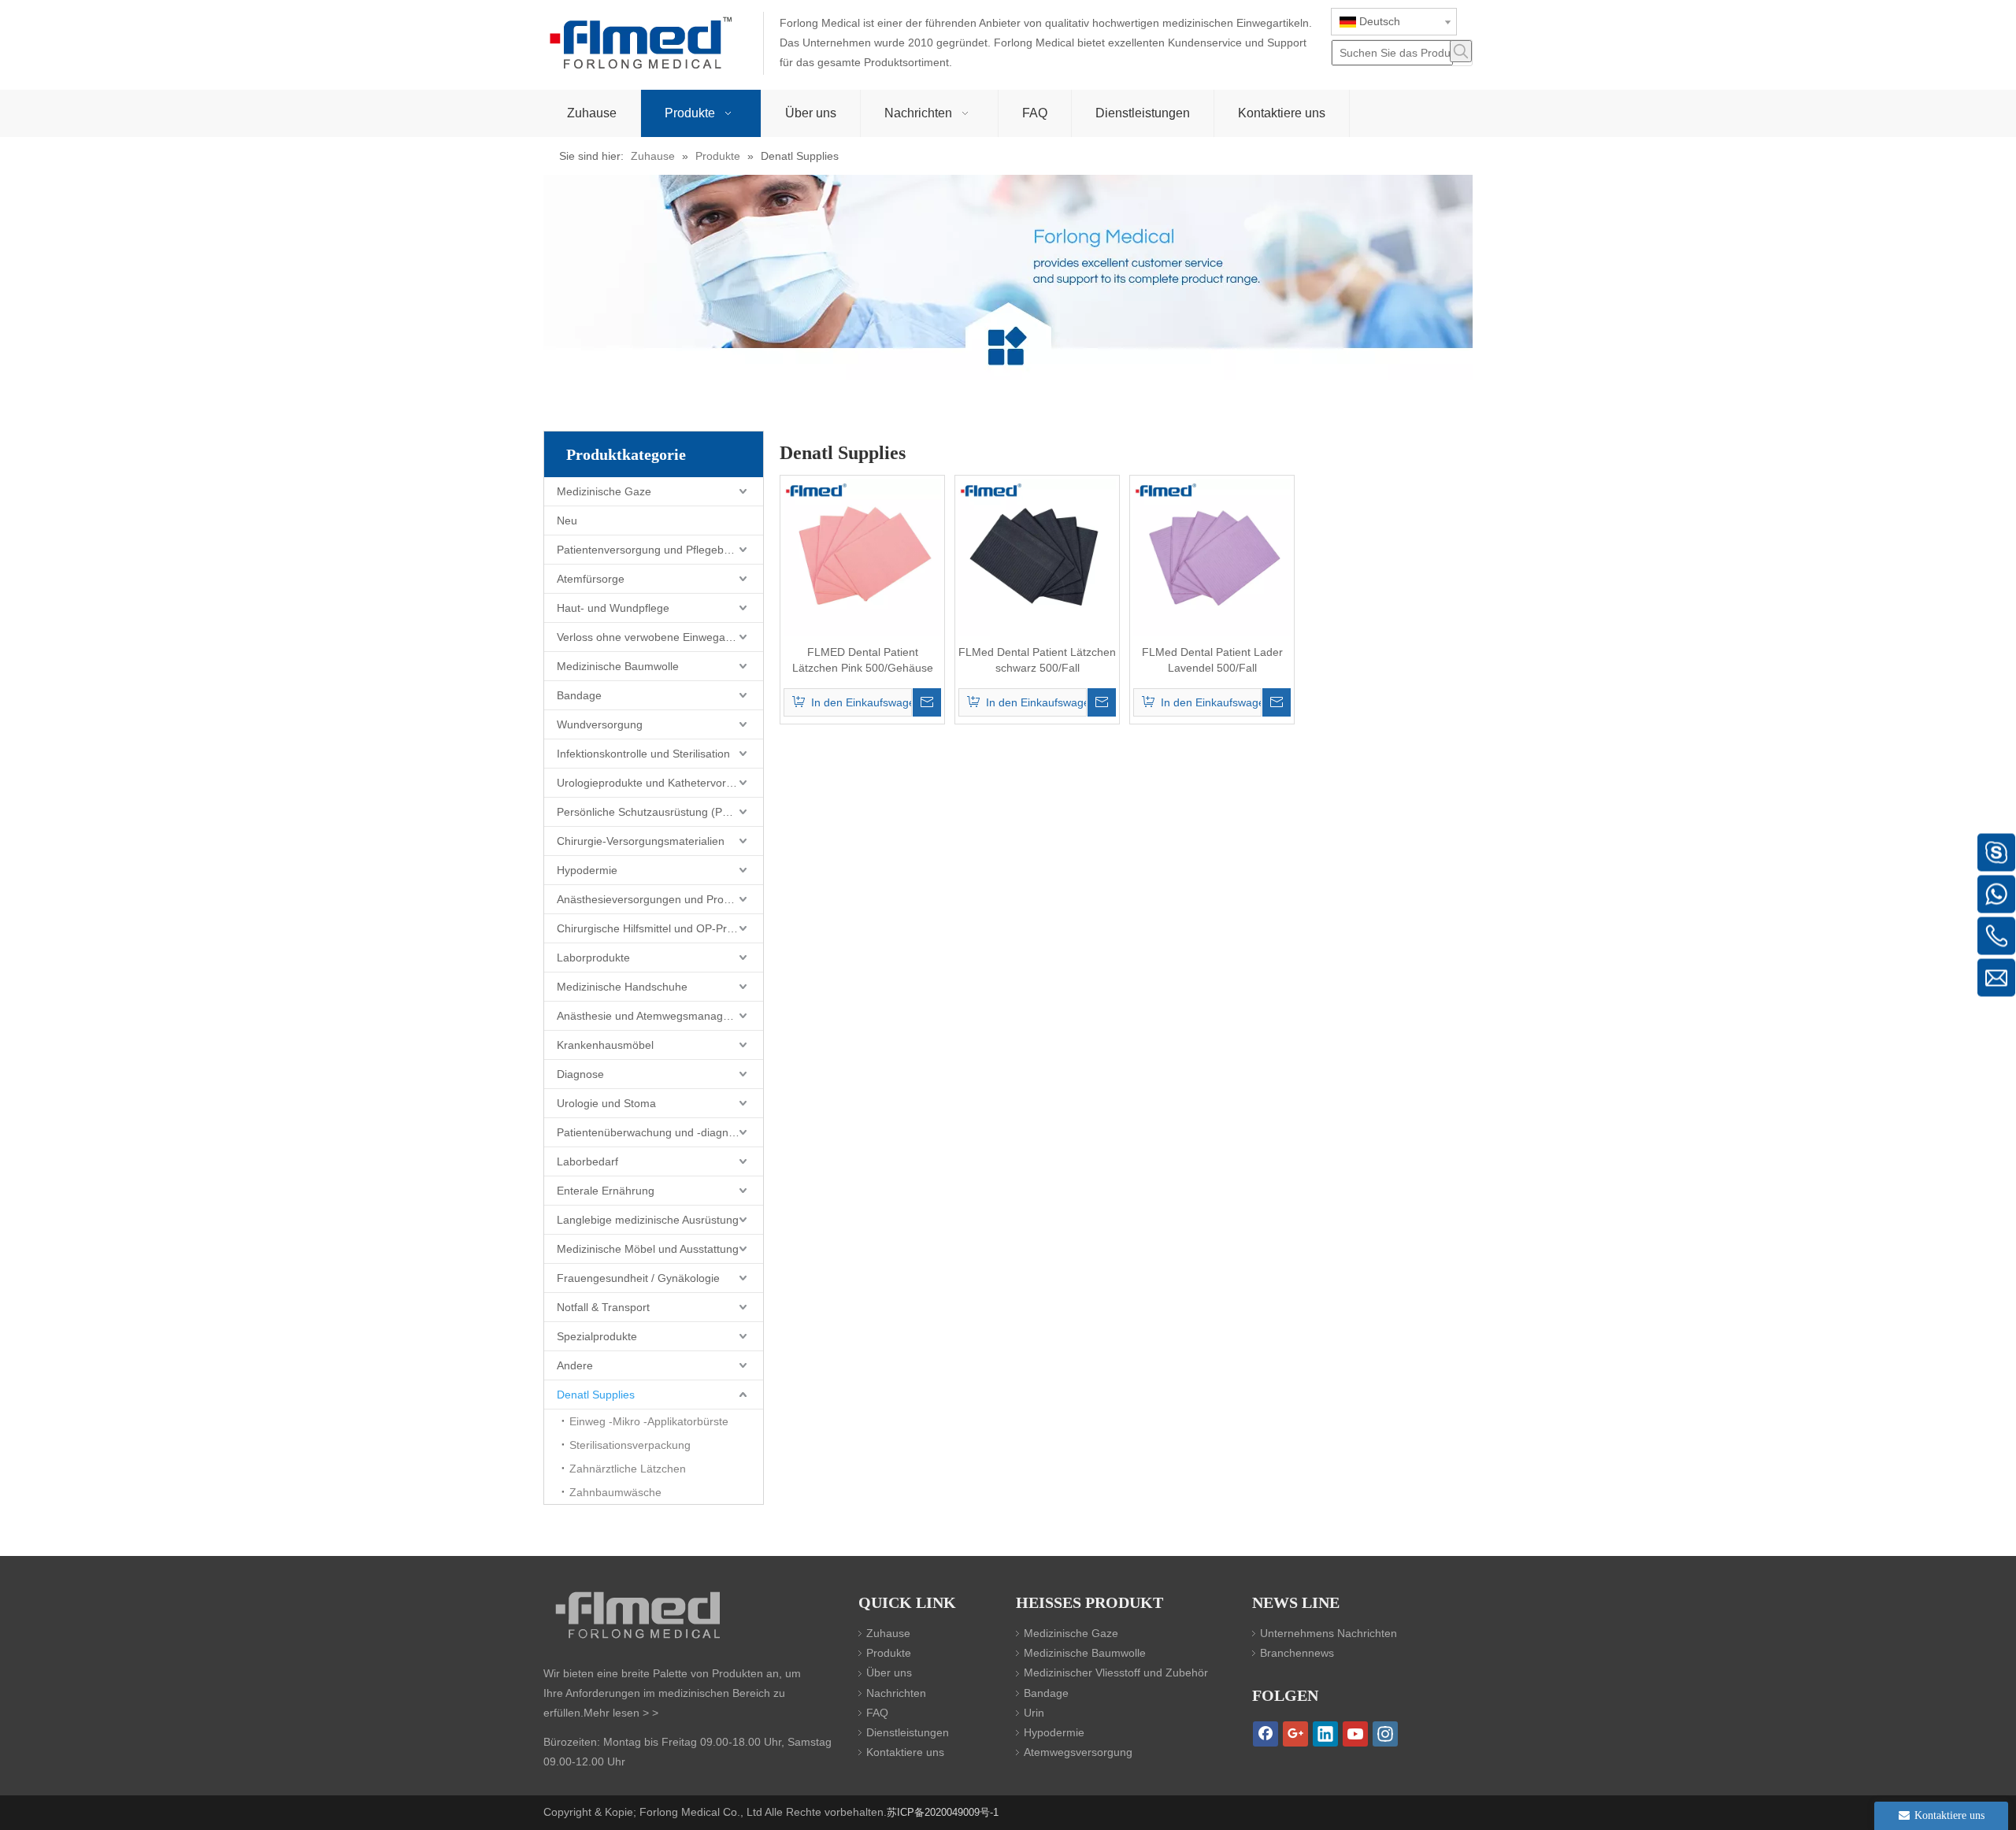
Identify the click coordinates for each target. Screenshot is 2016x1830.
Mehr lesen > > (621, 1713)
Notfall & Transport (603, 1307)
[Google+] (1295, 1734)
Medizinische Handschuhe (622, 987)
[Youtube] (1355, 1734)
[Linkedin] (1325, 1734)
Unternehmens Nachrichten (1329, 1633)
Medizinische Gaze (604, 491)
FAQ (877, 1713)
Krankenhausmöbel (605, 1045)
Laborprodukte (593, 958)
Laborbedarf (587, 1161)
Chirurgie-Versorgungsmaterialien (641, 841)
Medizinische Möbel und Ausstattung (648, 1249)
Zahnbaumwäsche (615, 1492)
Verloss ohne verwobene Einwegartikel (653, 637)
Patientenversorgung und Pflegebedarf (653, 550)
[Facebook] (1266, 1734)
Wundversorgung (600, 724)
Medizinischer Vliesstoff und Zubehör (1116, 1673)
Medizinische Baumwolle (618, 666)
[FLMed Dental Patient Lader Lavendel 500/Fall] (1212, 557)
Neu (567, 520)
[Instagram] (1385, 1734)
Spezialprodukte (597, 1336)
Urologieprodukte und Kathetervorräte (651, 783)
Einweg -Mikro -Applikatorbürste (649, 1421)
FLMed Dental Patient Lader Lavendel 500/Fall (1212, 660)
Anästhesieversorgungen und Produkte (654, 899)
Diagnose (580, 1074)
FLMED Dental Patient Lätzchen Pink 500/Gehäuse (863, 660)
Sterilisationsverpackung (630, 1445)
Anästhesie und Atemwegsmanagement (656, 1016)
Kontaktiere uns (905, 1752)
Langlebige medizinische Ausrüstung (648, 1220)
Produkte (889, 1653)
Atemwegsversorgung (1078, 1752)
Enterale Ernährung (606, 1191)
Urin (1034, 1713)
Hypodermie (587, 870)
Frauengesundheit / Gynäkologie (638, 1278)
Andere (575, 1365)
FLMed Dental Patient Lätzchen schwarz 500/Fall (1037, 660)
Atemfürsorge (591, 579)
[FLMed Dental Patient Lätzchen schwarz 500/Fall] (1037, 557)
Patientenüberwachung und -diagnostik (654, 1132)
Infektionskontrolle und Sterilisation (643, 754)
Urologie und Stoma (606, 1103)
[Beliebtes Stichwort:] (1461, 51)
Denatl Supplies (596, 1395)
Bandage (579, 695)
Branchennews (1297, 1653)
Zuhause (888, 1633)
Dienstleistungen (908, 1732)
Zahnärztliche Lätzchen (628, 1469)
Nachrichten (896, 1693)
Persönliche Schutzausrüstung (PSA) (649, 812)
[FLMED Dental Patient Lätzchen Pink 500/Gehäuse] (862, 557)
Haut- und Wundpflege (613, 608)
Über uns (889, 1673)
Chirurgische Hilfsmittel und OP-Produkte (659, 928)
